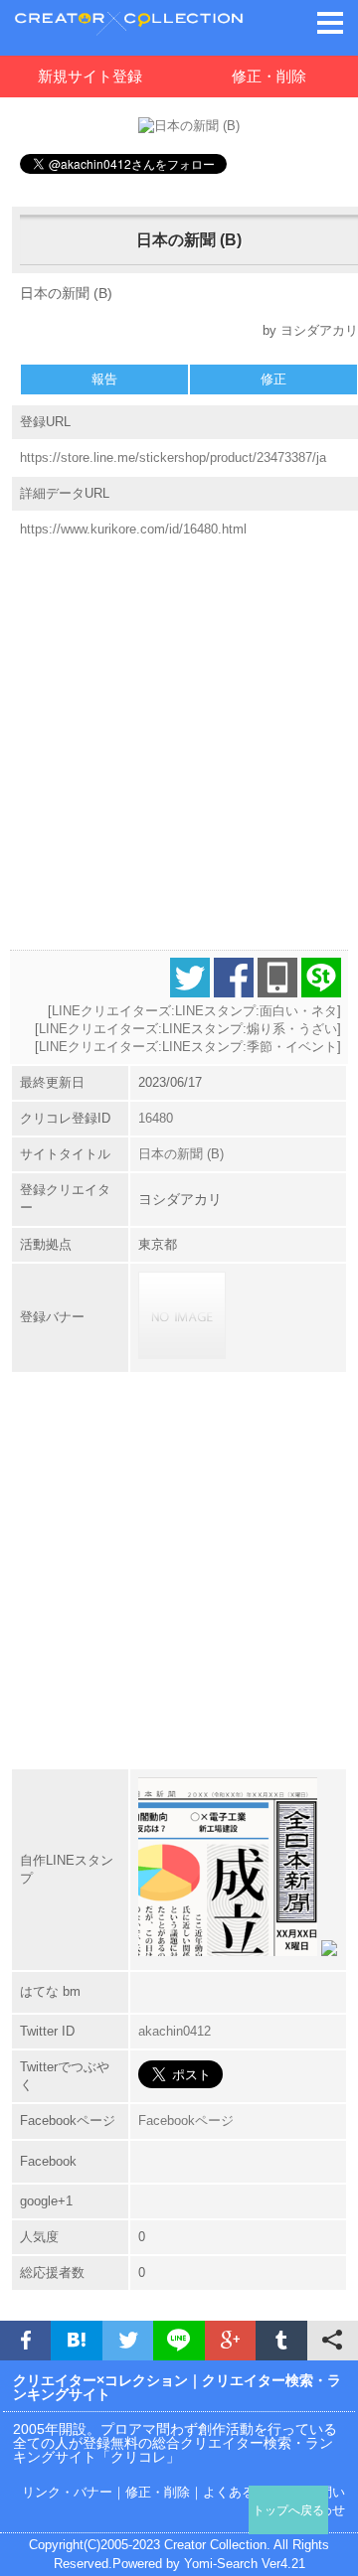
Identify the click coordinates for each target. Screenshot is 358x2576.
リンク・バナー (67, 2492)
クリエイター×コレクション (100, 2380)
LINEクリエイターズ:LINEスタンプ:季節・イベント (188, 1047)
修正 (273, 379)
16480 (156, 1118)
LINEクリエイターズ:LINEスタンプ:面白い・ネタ (194, 1011)
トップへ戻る (288, 2510)
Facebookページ (186, 2121)
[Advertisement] (179, 736)
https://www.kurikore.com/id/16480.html (133, 529)
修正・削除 (269, 76)
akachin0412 (175, 2031)
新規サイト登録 (90, 76)
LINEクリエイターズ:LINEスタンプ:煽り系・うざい (188, 1029)
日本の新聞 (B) (181, 1154)
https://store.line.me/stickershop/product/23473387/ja (173, 457)
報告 (104, 379)
